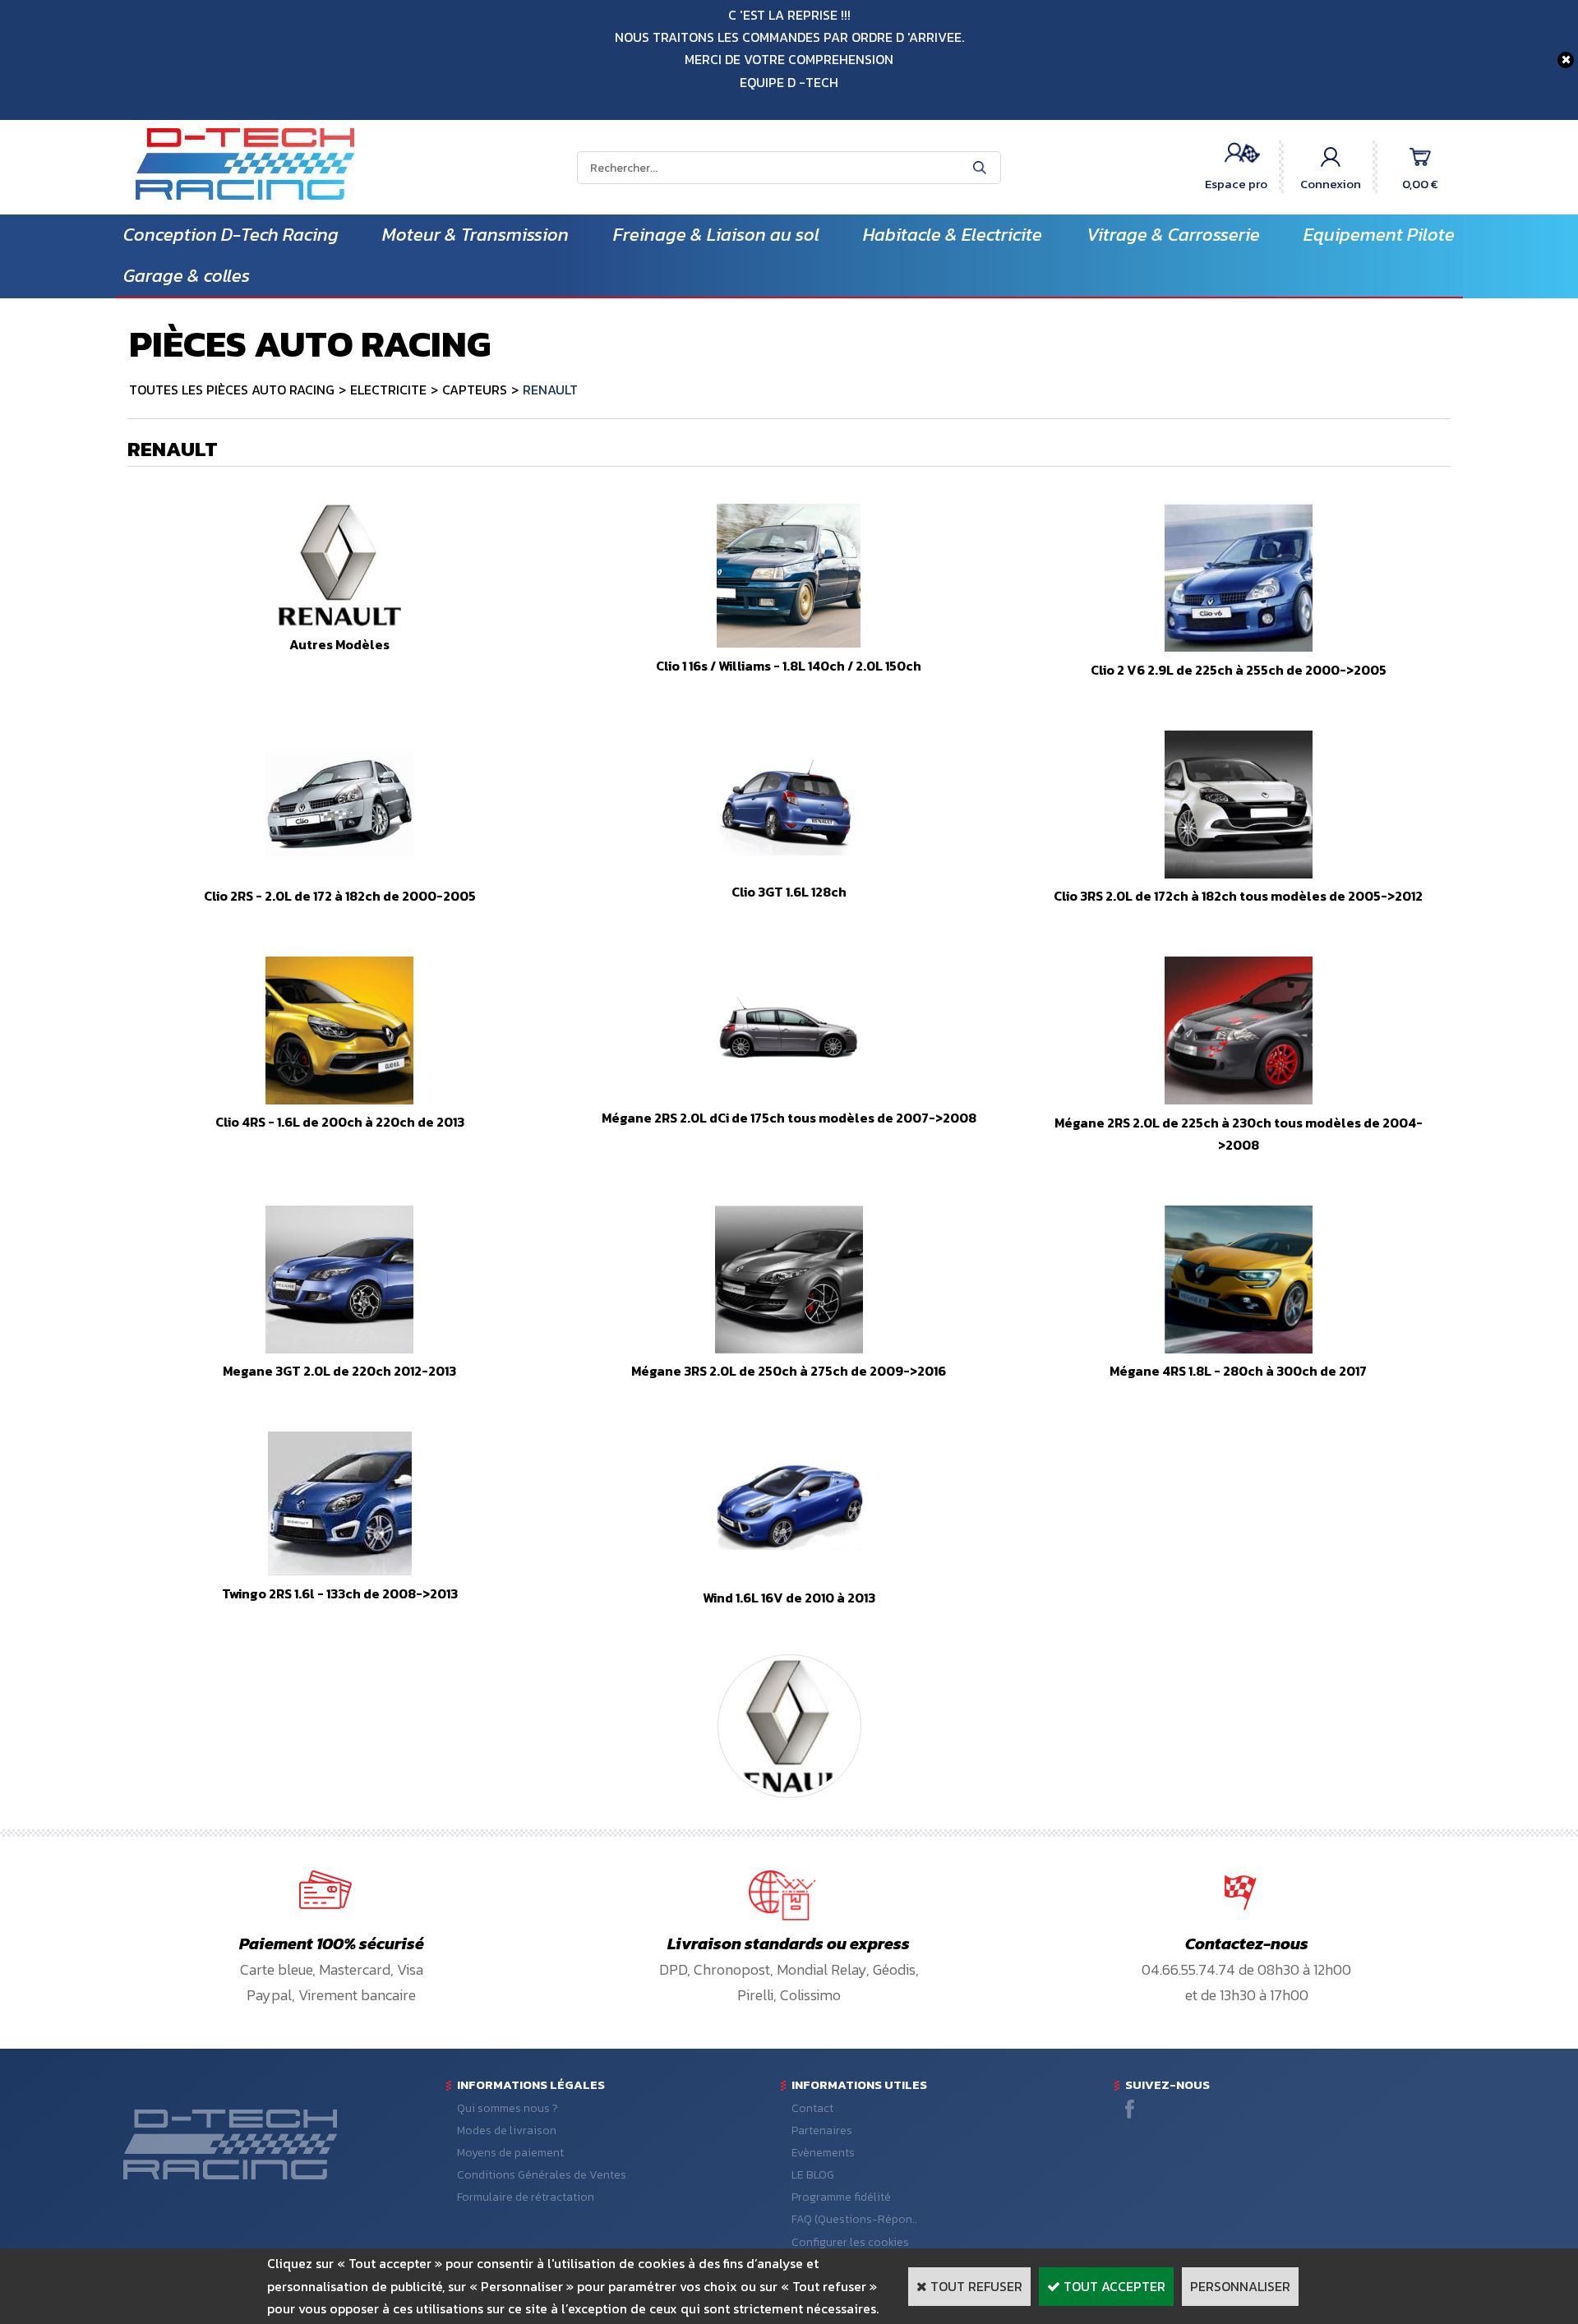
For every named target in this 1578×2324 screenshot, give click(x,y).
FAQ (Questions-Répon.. (854, 2219)
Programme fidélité (841, 2197)
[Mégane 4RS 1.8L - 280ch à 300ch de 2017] (1239, 1349)
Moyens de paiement (510, 2153)
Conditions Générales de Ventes (542, 2175)
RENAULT (550, 390)
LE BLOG (813, 2175)
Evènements (823, 2153)
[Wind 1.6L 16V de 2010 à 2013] (789, 1575)
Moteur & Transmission (475, 235)
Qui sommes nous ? (508, 2108)
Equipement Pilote (1379, 235)
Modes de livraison (507, 2130)
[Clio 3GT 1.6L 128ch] (789, 869)
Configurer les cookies (850, 2242)
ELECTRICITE (388, 390)
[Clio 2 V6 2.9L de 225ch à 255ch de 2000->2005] (1239, 647)
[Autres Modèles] (340, 621)
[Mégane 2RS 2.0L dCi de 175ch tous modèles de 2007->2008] (789, 1095)
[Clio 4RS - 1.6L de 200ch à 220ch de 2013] (339, 1100)
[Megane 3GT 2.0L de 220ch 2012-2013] (339, 1349)
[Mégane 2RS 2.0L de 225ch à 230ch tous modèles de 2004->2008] (1239, 1100)
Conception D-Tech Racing (231, 235)
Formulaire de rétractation (526, 2197)
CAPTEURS (475, 390)
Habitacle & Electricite (953, 235)
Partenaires (822, 2130)
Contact (812, 2108)
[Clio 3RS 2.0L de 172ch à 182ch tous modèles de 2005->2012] (1239, 874)
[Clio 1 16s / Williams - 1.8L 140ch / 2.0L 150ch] (789, 643)
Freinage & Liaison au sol (716, 235)
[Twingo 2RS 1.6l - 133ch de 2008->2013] (340, 1570)
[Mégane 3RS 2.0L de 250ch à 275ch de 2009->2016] (789, 1349)
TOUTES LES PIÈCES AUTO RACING (232, 390)
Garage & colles (187, 276)
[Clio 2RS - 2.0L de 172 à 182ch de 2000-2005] (339, 874)
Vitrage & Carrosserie (1173, 235)
